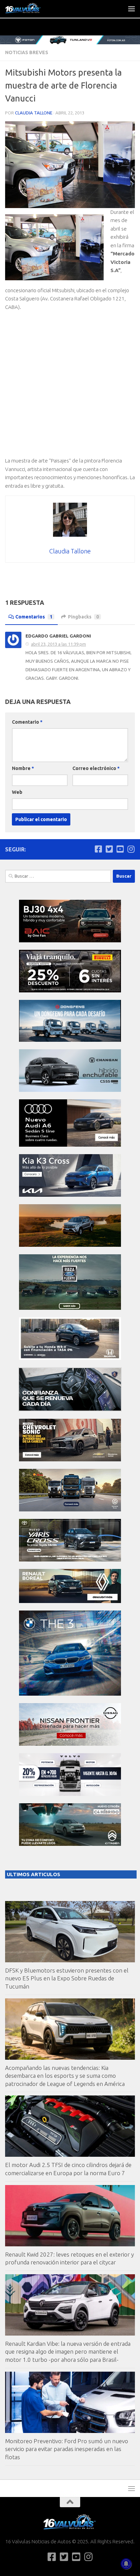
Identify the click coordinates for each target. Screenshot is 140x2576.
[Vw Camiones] (70, 1510)
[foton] (70, 40)
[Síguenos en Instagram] (131, 849)
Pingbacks (83, 617)
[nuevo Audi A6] (70, 1145)
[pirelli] (70, 991)
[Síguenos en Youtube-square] (120, 849)
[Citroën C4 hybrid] (70, 1844)
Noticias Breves (27, 52)
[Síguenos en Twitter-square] (109, 849)
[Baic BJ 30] (70, 940)
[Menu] (132, 9)
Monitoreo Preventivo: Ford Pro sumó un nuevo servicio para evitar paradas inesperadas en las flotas (67, 2449)
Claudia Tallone (34, 113)
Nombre (23, 768)
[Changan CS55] (70, 1090)
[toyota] (70, 1560)
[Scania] (70, 1409)
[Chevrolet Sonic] (70, 1459)
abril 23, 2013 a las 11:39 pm (58, 644)
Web (17, 792)
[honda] (70, 1358)
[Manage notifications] (126, 2564)
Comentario (27, 722)
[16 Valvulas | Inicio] (30, 9)
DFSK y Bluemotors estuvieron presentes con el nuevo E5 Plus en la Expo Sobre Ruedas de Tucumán (67, 1978)
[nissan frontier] (70, 1744)
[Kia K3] (70, 1195)
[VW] (70, 1245)
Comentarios (34, 617)
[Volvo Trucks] (70, 1794)
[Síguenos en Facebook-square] (98, 849)
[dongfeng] (70, 1040)
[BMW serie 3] (70, 1694)
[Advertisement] (70, 387)
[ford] (70, 1308)
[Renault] (70, 1601)
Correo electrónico (96, 768)
